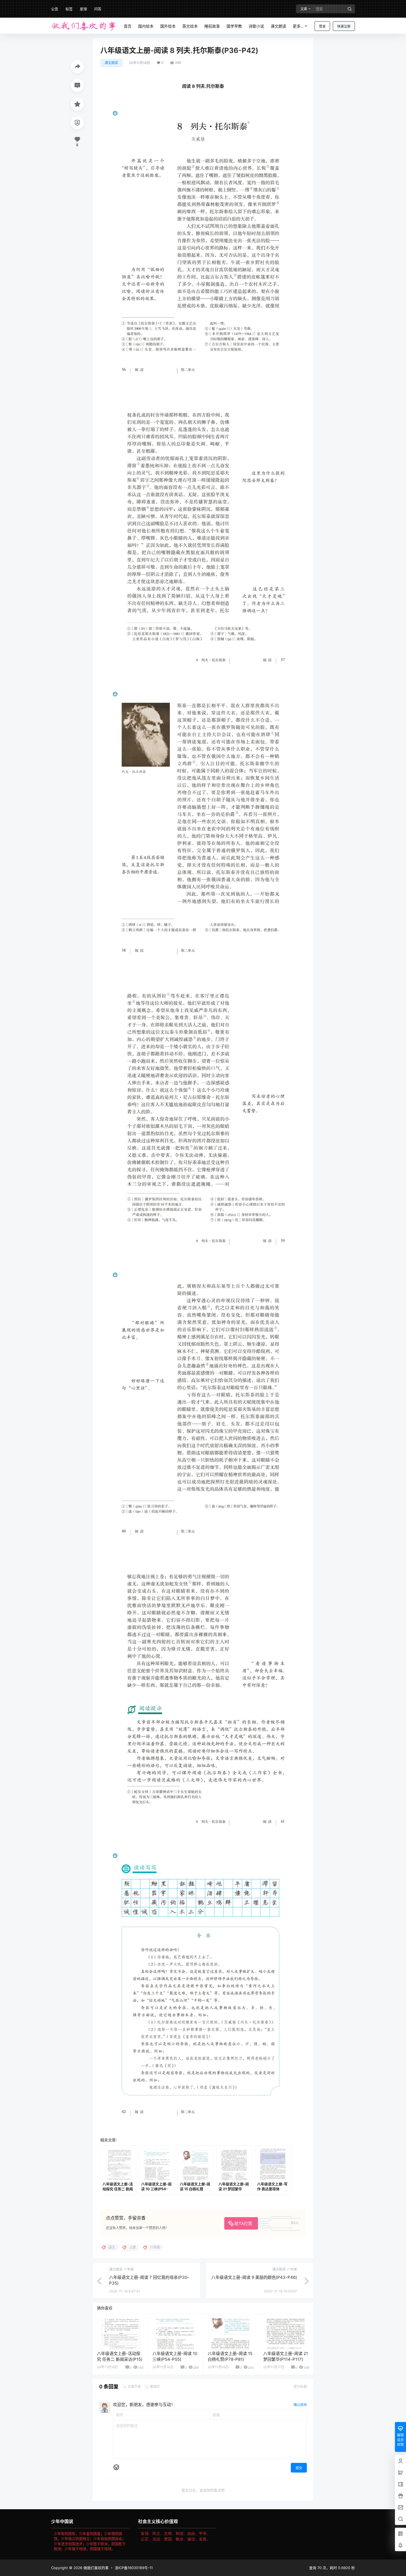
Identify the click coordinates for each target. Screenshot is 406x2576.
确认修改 (300, 2405)
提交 (299, 2468)
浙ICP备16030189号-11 (134, 2568)
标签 (69, 9)
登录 (322, 26)
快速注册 (344, 26)
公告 (55, 9)
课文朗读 (111, 63)
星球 (83, 9)
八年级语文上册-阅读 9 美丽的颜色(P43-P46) (254, 2277)
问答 (98, 9)
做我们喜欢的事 (95, 2568)
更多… (298, 26)
